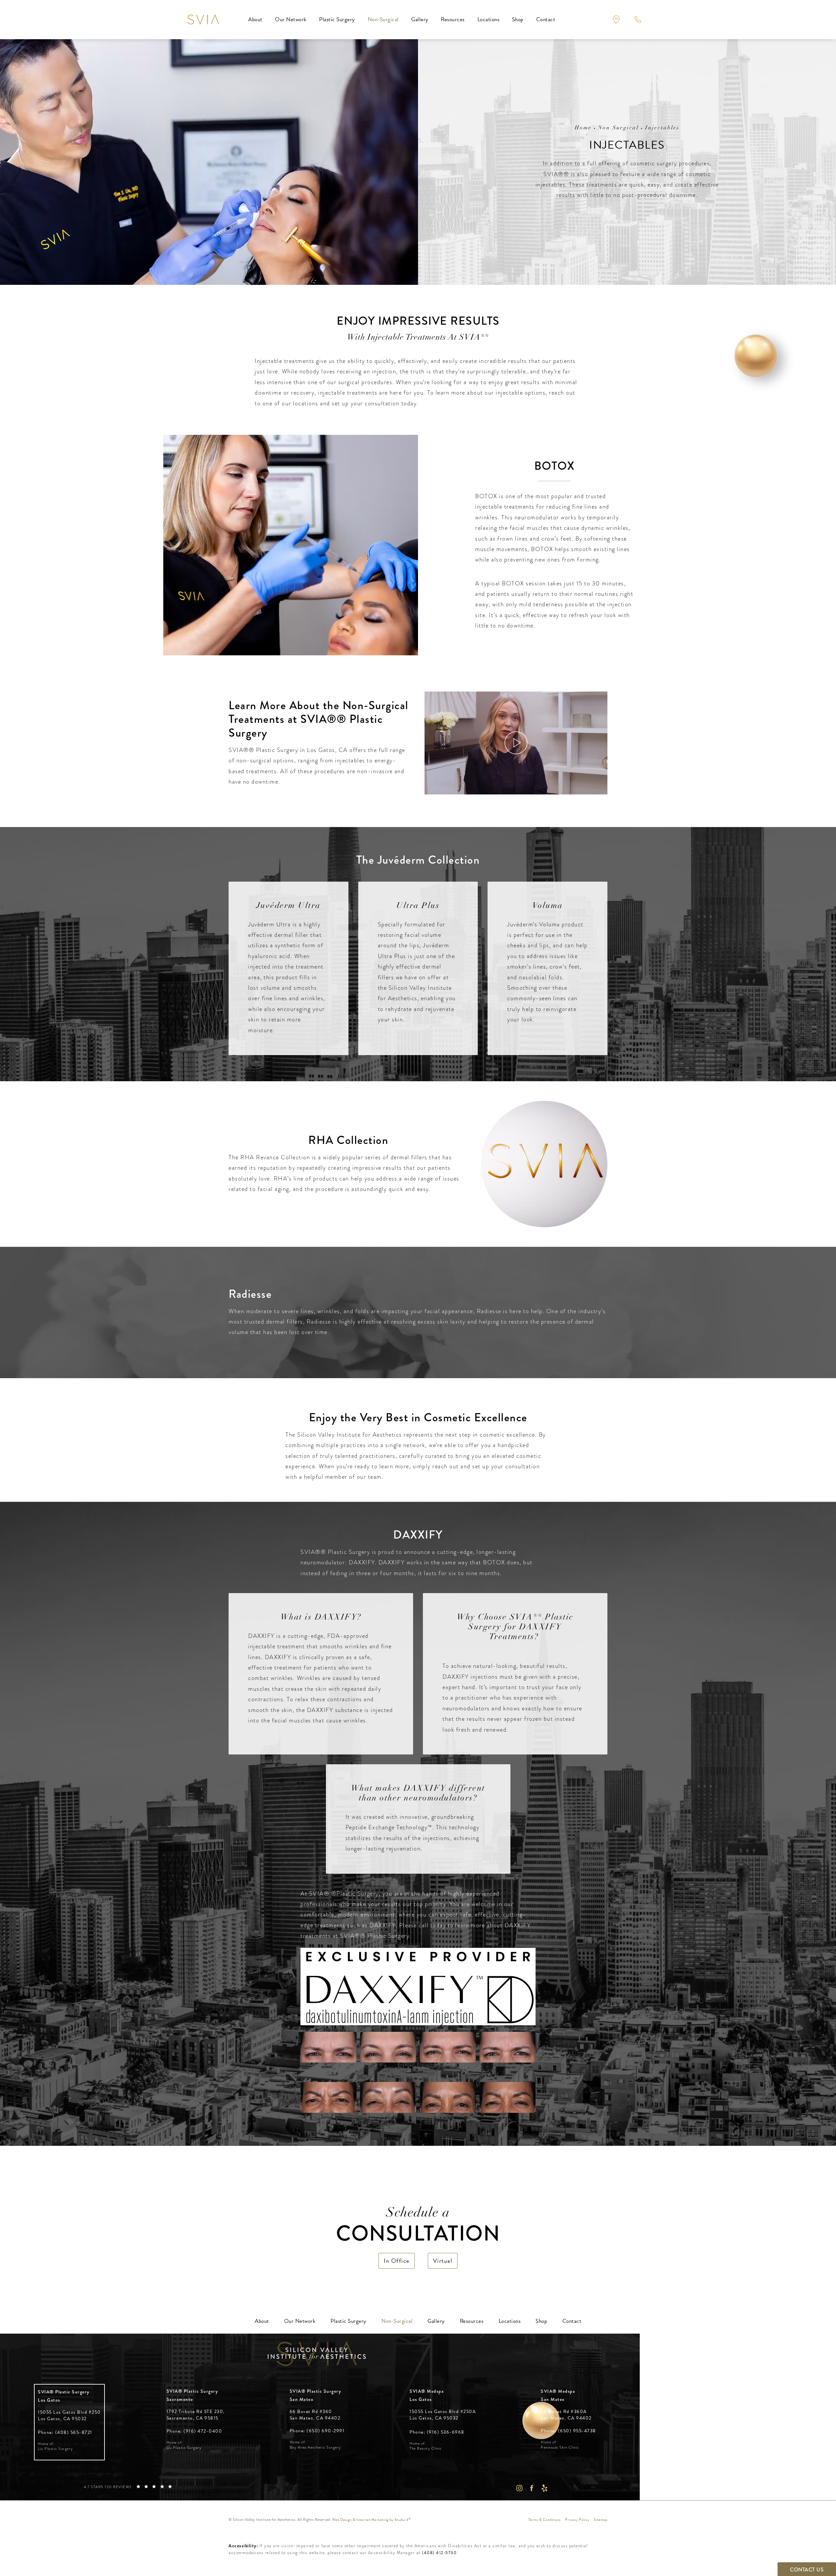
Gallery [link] (420, 19)
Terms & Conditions (545, 2520)
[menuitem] (255, 20)
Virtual (443, 2261)
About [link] (255, 19)
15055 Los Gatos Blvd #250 (69, 2415)
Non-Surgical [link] (383, 19)
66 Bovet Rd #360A (566, 2415)
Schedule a (418, 2226)
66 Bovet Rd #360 (315, 2415)
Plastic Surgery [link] (337, 19)
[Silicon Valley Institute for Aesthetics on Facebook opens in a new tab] (532, 2488)
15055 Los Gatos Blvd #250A (443, 2415)
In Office (397, 2261)
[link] (65, 2432)
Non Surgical (619, 128)
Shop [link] (518, 19)
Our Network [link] (291, 19)
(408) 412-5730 (439, 2553)
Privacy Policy (577, 2520)
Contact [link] (546, 19)
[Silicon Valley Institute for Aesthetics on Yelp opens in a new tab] (545, 2488)
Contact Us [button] (807, 2570)
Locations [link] (489, 19)
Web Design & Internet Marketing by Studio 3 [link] (372, 2520)
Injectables (662, 128)
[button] (616, 19)
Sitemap (601, 2520)
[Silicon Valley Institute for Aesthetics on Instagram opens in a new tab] (519, 2488)
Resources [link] (453, 19)
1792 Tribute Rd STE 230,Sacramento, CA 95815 (196, 2415)
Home (583, 128)
